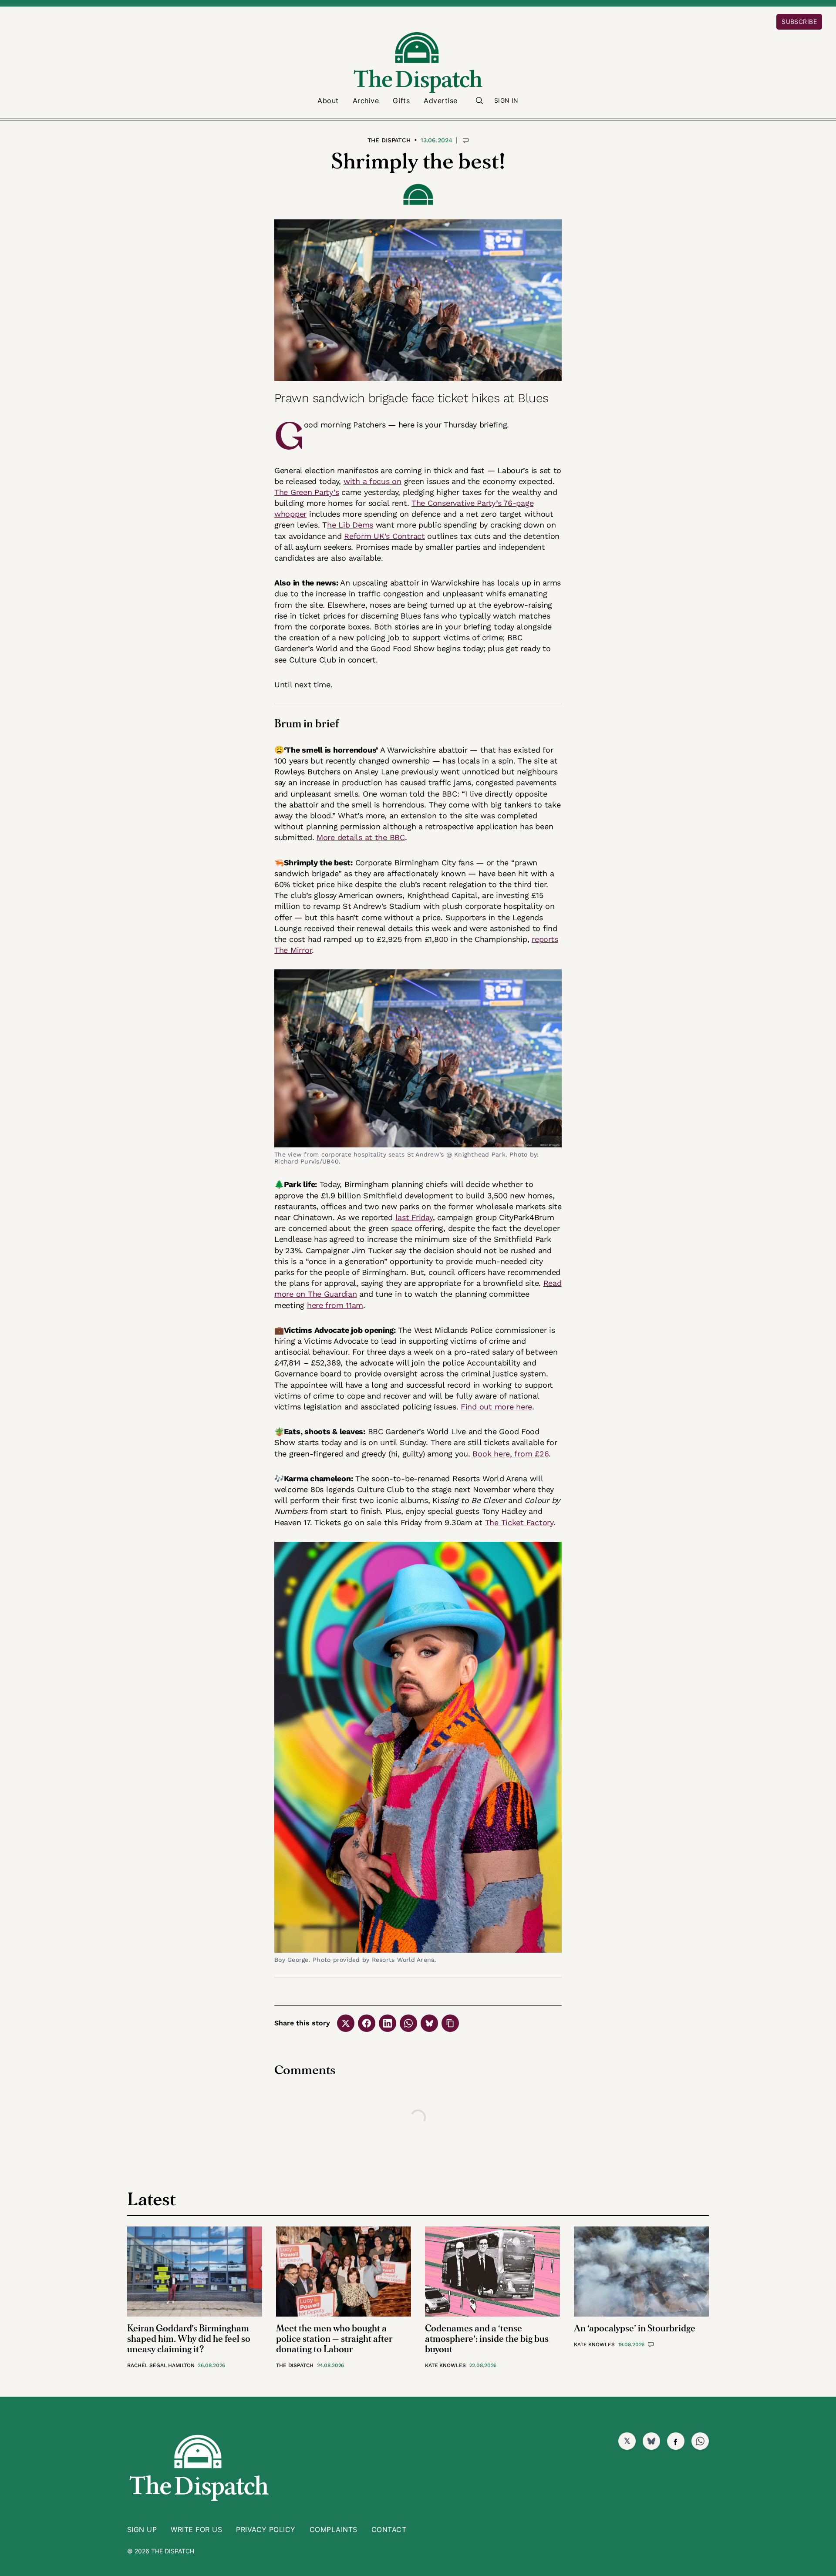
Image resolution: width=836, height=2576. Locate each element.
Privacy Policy (266, 2529)
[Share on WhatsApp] (408, 2023)
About (328, 101)
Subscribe (799, 22)
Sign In (506, 100)
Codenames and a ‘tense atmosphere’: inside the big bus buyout (487, 2339)
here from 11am (335, 1305)
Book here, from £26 (511, 1454)
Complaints (334, 2529)
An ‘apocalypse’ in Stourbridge (635, 2329)
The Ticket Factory (519, 1522)
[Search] (479, 101)
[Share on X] (346, 2023)
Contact (389, 2529)
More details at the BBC (361, 837)
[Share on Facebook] (367, 2023)
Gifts (401, 101)
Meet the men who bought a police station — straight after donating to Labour (334, 2339)
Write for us (196, 2529)
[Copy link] (450, 2023)
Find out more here (496, 1407)
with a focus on (372, 481)
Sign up (142, 2529)
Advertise (440, 101)
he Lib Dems (350, 525)
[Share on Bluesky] (429, 2023)
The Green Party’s (307, 492)
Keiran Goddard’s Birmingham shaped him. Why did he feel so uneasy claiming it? (189, 2339)
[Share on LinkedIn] (388, 2023)
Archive (366, 101)
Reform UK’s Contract (384, 536)
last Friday (414, 1217)
